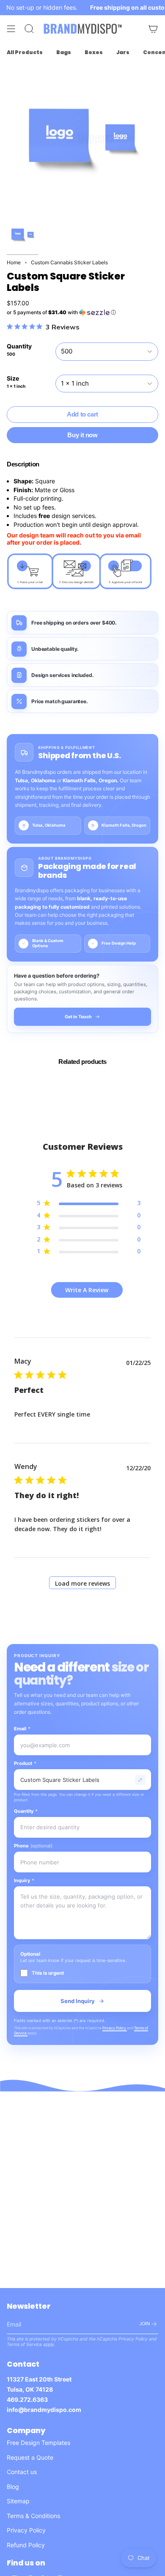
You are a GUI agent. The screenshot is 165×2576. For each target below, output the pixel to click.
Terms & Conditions (33, 2516)
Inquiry (24, 1880)
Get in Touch (78, 1017)
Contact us (22, 2472)
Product (25, 1763)
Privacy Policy (115, 2028)
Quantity (26, 1811)
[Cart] (153, 29)
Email (22, 1729)
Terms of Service (24, 2344)
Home (14, 262)
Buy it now (82, 435)
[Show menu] (11, 29)
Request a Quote (30, 2457)
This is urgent (48, 1973)
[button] (82, 312)
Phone (33, 1846)
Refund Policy (26, 2545)
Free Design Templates (38, 2443)
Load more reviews (82, 1583)
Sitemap (18, 2501)
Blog (13, 2487)
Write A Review (87, 1290)
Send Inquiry (78, 2001)
